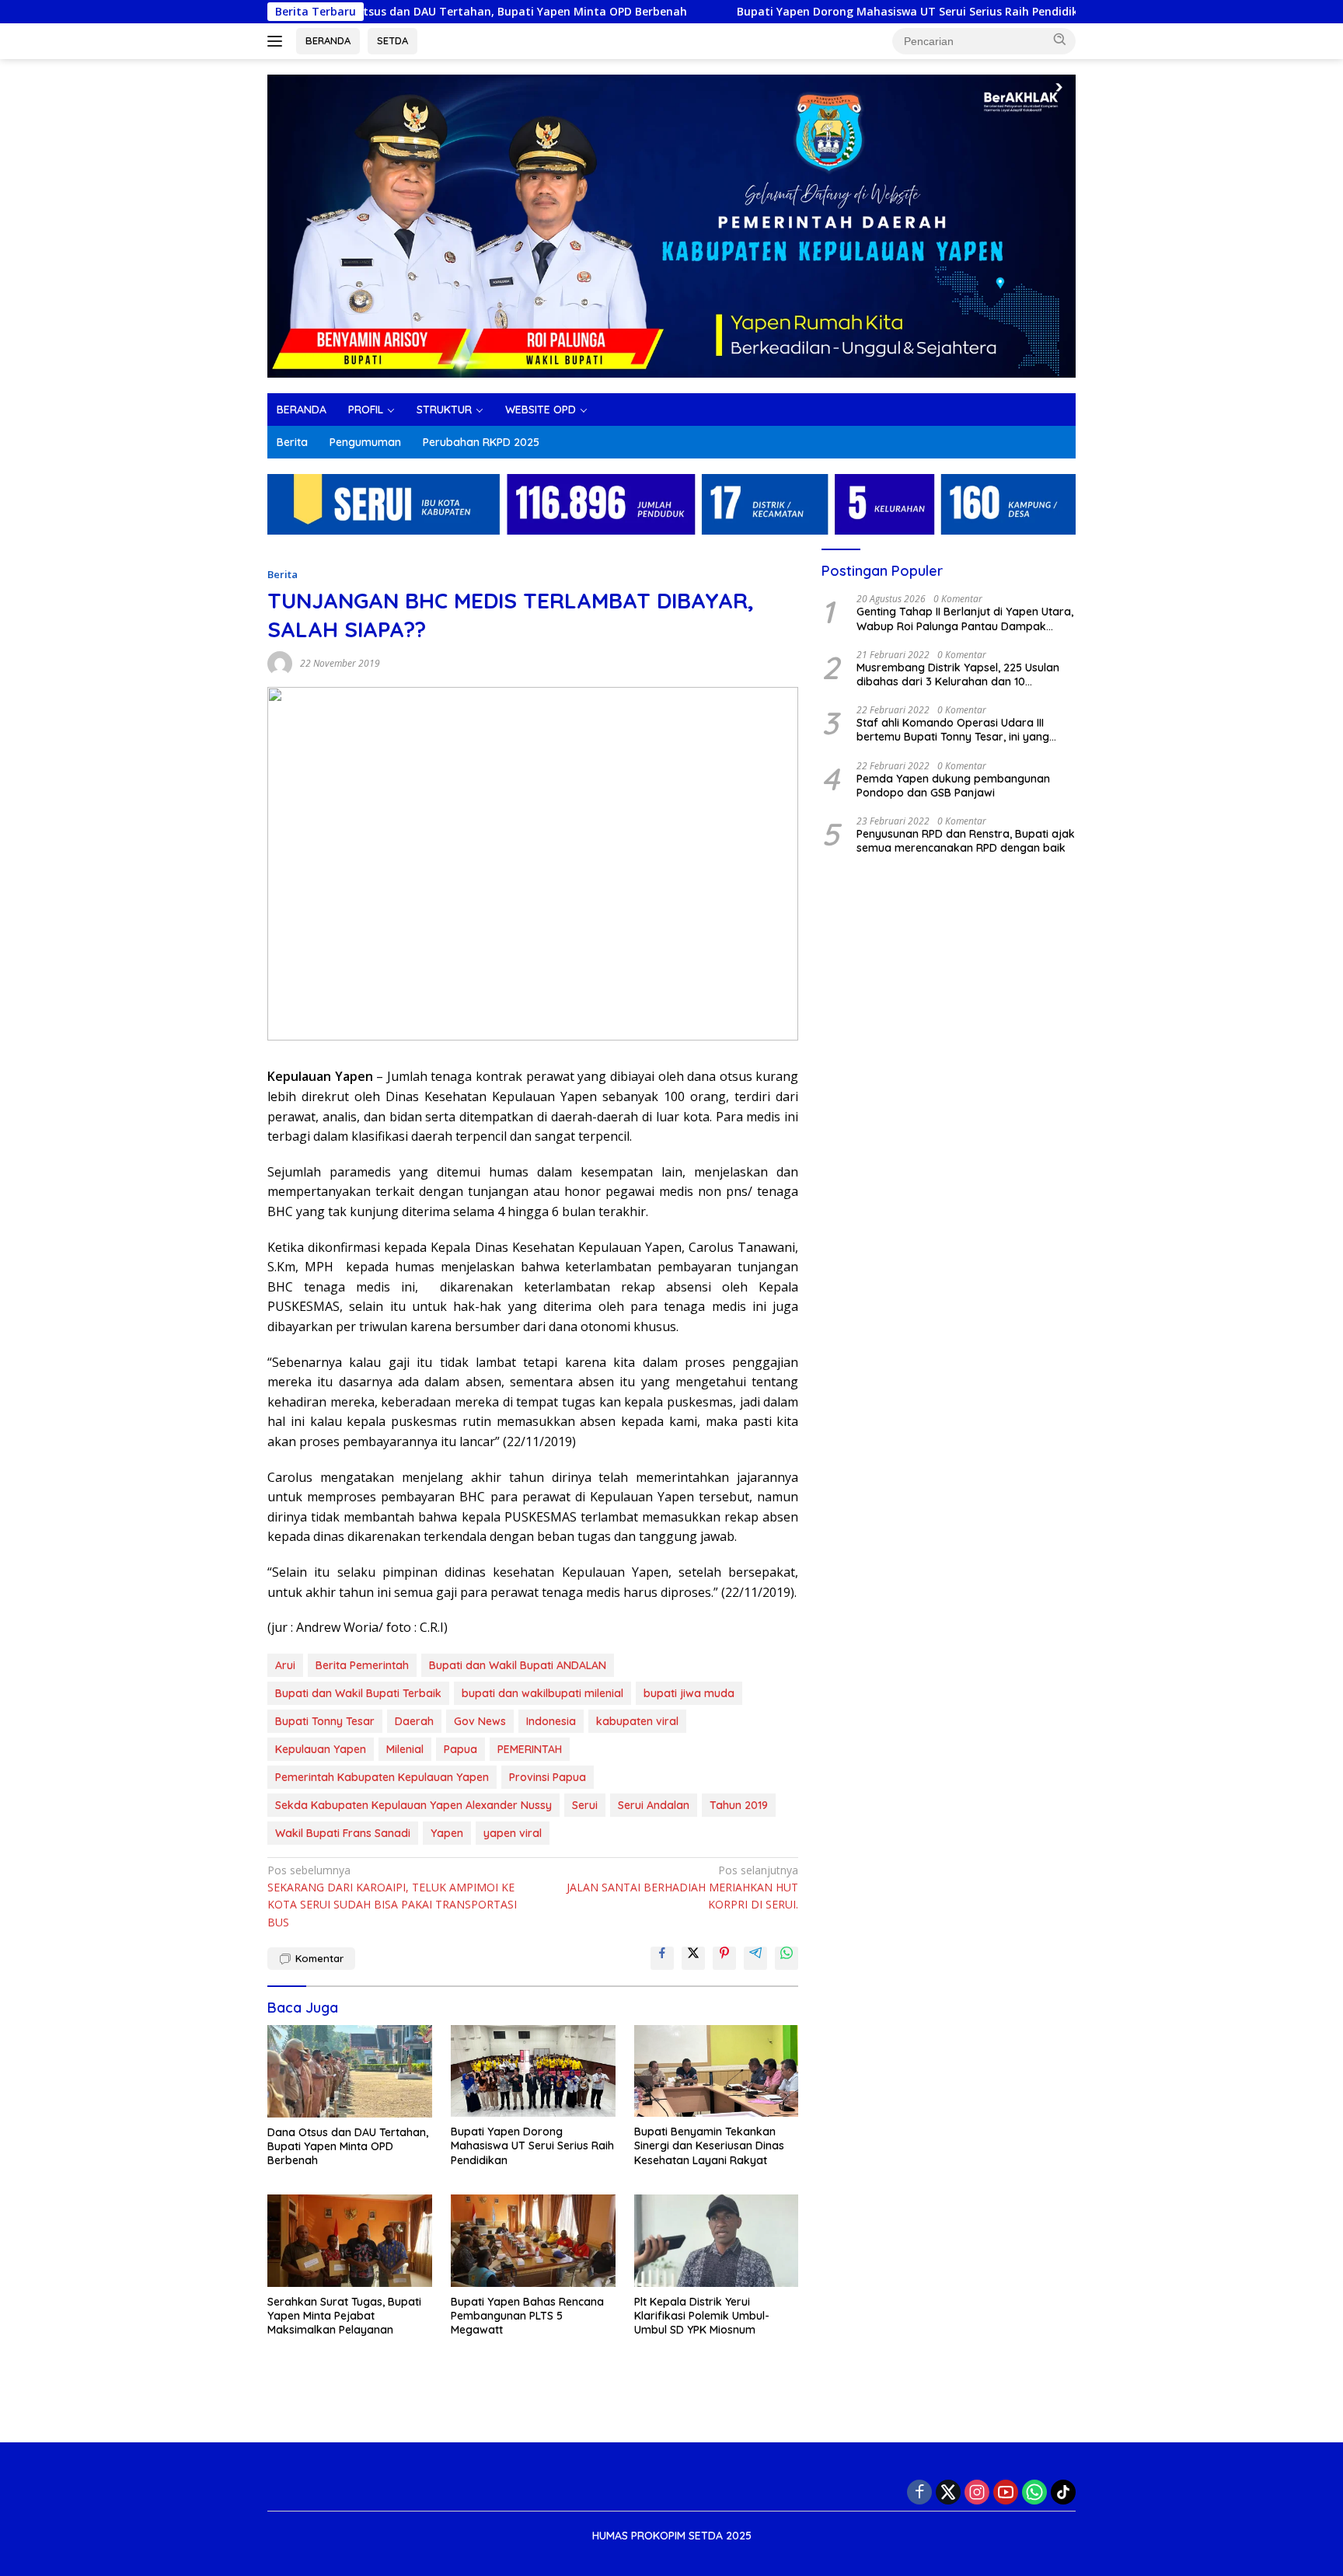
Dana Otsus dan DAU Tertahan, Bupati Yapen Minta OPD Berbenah (421, 12)
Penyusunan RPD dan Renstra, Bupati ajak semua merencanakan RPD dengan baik (966, 841)
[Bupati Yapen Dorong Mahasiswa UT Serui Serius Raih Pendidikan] (533, 2071)
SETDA (392, 40)
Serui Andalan (654, 1805)
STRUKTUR (444, 410)
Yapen (447, 1833)
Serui (585, 1805)
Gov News (480, 1721)
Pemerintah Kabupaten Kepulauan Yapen (382, 1777)
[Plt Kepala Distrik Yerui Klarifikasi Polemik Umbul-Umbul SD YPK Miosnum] (717, 2241)
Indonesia (551, 1721)
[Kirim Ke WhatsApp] (787, 1958)
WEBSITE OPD (541, 410)
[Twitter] (948, 2492)
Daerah (414, 1721)
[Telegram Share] (755, 1958)
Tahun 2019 (739, 1805)
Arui (285, 1665)
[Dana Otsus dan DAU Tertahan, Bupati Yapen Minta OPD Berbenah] (350, 2071)
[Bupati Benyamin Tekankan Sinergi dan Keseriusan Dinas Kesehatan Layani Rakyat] (717, 2071)
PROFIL (366, 410)
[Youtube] (1006, 2492)
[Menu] (278, 41)
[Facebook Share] (662, 1958)
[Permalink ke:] (280, 662)
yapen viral (513, 1833)
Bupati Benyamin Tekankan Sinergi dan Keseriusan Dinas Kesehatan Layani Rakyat (709, 2146)
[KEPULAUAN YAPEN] (671, 225)
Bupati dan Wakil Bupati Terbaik (358, 1693)
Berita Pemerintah (362, 1665)
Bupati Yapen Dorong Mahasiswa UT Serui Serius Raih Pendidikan (830, 12)
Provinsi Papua (548, 1777)
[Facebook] (919, 2492)
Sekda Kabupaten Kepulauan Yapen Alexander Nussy (413, 1805)
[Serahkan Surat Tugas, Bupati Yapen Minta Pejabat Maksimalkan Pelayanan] (350, 2241)
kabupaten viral (637, 1721)
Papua (460, 1749)
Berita (292, 442)
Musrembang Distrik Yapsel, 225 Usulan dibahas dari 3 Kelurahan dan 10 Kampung (958, 674)
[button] (1060, 40)
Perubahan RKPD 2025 (481, 442)
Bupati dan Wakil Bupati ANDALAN (518, 1665)
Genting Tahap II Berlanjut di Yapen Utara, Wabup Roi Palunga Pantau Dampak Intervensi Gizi (965, 619)
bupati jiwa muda (689, 1693)
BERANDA (328, 40)
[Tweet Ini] (693, 1958)
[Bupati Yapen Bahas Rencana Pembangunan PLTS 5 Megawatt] (533, 2241)
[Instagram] (977, 2492)
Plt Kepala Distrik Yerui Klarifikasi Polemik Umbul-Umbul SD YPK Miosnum (702, 2316)
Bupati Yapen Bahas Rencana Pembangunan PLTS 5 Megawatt (527, 2316)
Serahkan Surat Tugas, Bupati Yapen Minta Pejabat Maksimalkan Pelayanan (344, 2316)
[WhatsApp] (1034, 2492)
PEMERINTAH (530, 1749)
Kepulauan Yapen (321, 1749)
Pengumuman (365, 442)
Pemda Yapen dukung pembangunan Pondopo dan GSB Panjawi (953, 785)
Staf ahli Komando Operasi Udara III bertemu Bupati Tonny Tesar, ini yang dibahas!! (953, 730)
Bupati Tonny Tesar (325, 1721)
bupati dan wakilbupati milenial (542, 1693)
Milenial (405, 1749)
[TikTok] (1063, 2492)
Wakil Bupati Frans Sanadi (343, 1833)
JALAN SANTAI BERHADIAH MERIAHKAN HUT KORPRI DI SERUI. (682, 1888)
